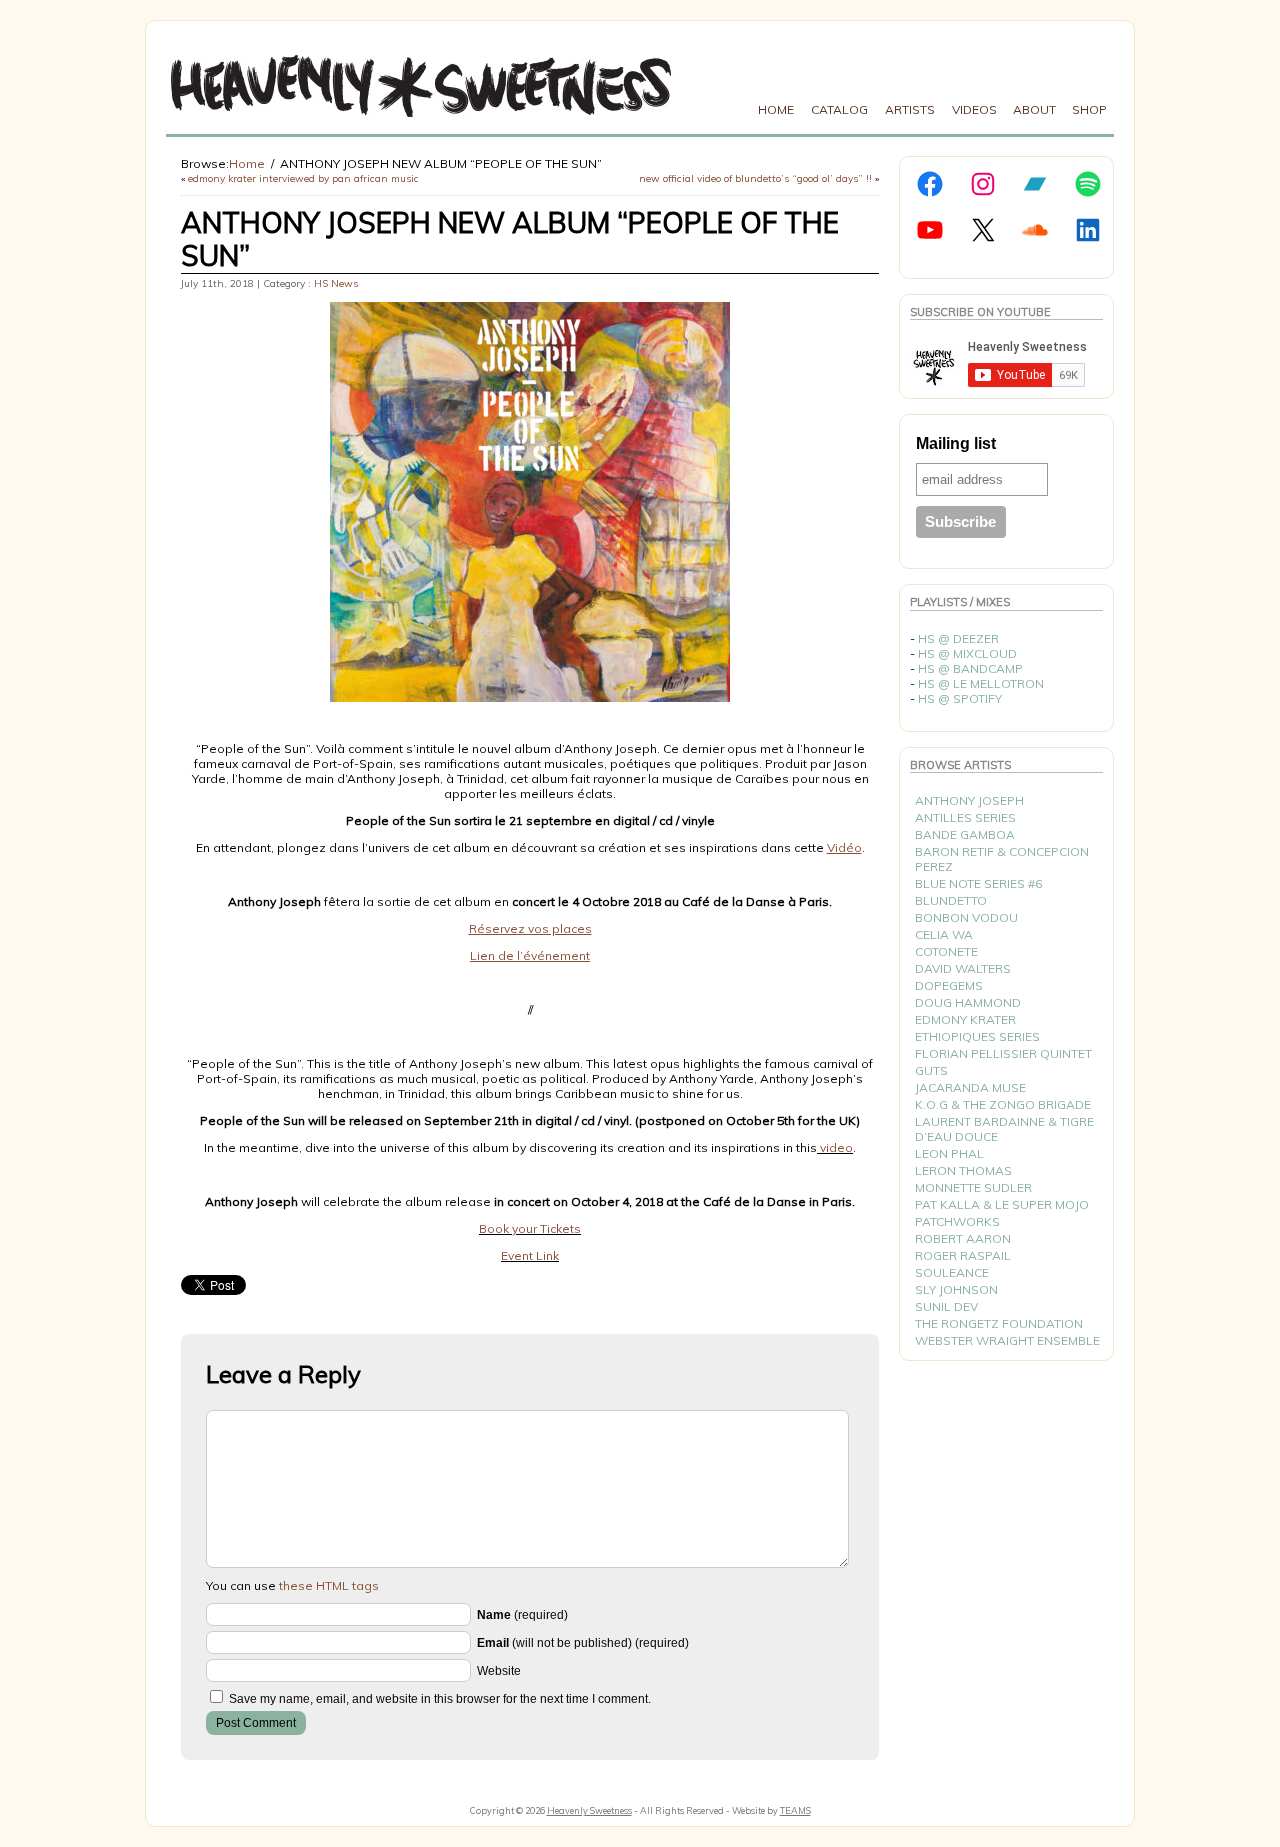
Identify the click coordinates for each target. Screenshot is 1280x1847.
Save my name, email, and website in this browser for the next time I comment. (440, 1699)
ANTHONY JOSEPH (969, 800)
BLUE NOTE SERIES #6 (978, 883)
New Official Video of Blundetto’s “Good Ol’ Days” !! (755, 178)
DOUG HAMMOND (968, 1002)
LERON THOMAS (963, 1170)
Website (499, 1671)
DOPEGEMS (949, 985)
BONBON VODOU (966, 917)
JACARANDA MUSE (970, 1087)
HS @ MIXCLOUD (967, 653)
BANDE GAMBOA (965, 834)
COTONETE (946, 951)
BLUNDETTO (951, 900)
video (835, 1147)
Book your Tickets (530, 1228)
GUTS (931, 1070)
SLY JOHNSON (956, 1289)
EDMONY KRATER (965, 1019)
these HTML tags (329, 1585)
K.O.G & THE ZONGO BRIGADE (1003, 1104)
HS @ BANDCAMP (970, 668)
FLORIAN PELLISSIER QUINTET (1003, 1053)
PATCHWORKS (957, 1221)
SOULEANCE (952, 1272)
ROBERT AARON (963, 1238)
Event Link (530, 1255)
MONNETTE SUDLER (973, 1187)
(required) (522, 1615)
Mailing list (956, 443)
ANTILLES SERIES (965, 817)
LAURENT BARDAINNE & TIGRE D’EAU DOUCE (1004, 1129)
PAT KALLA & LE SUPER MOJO (1002, 1204)
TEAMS (795, 1810)
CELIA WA (944, 934)
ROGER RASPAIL (963, 1255)
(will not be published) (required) (583, 1643)
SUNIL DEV (946, 1306)
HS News (336, 283)
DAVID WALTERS (963, 968)
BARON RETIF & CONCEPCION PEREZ (1002, 859)
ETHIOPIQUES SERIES (977, 1036)
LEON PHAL (949, 1153)
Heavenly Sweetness (589, 1810)
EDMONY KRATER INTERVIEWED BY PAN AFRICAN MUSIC (303, 178)
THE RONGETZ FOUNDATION (999, 1323)
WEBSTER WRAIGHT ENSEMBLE (1007, 1340)
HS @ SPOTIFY (960, 698)
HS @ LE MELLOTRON (981, 683)
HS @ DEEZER (958, 638)
